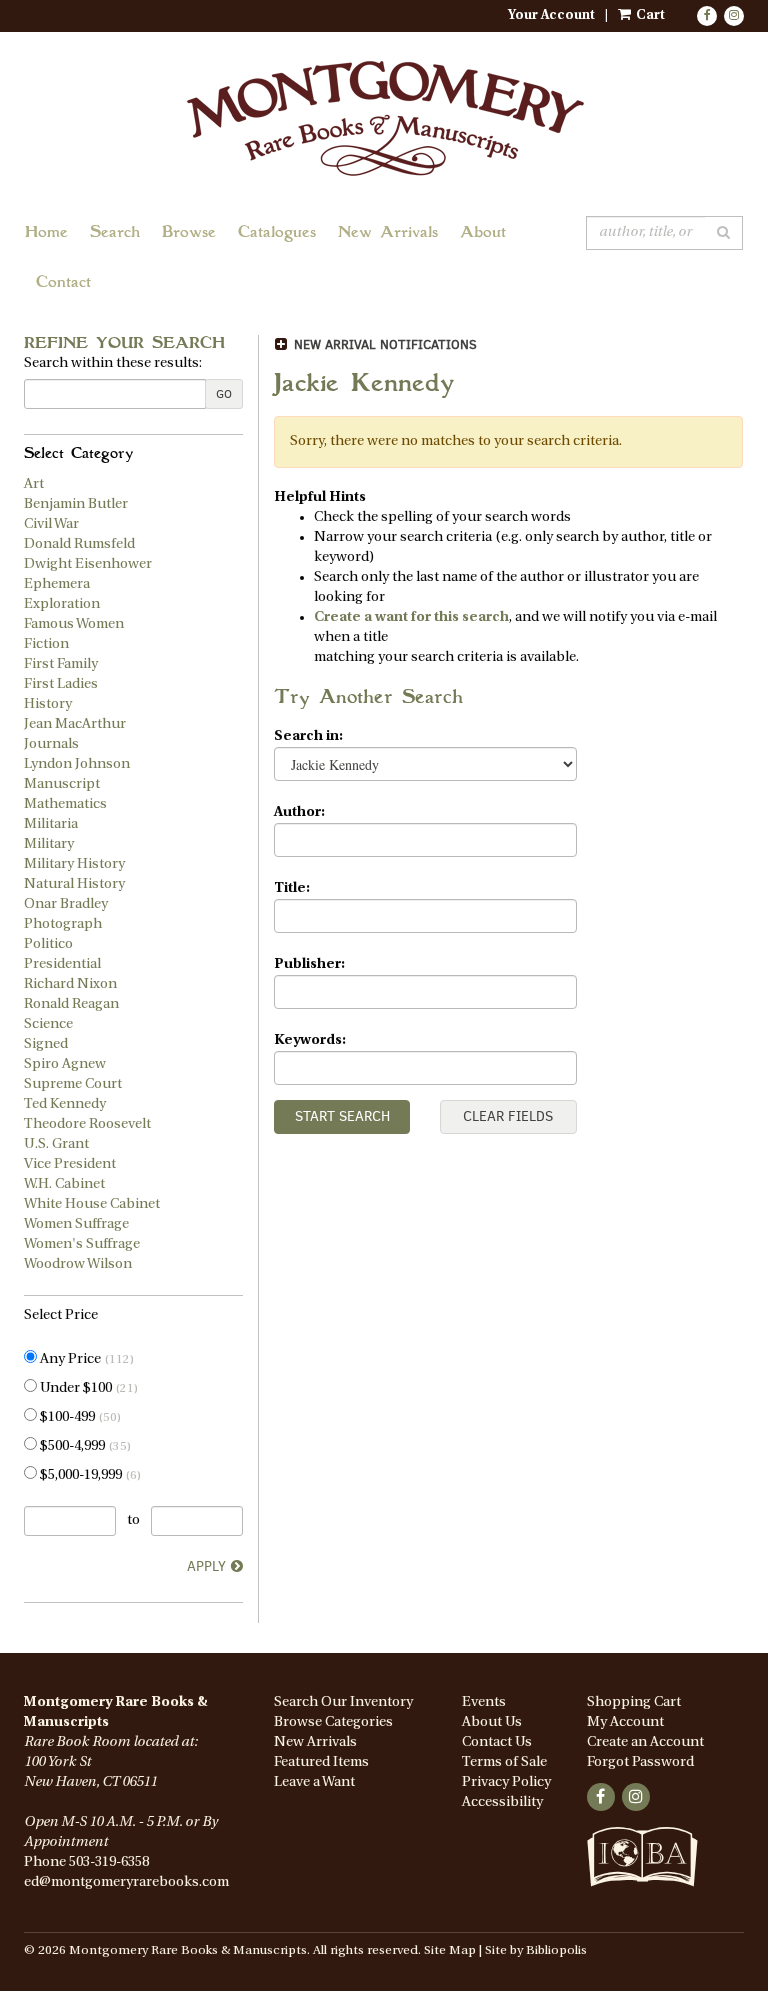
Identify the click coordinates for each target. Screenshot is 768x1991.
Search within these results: (113, 363)
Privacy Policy (506, 1782)
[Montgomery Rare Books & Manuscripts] (384, 117)
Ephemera (57, 584)
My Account (625, 1722)
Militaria (51, 824)
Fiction (46, 644)
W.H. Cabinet (64, 1184)
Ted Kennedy (65, 1104)
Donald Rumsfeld (79, 544)
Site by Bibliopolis (536, 1951)
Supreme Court (73, 1084)
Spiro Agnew (65, 1064)
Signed (46, 1044)
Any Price (85, 1359)
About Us (492, 1722)
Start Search (342, 1116)
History (48, 704)
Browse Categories (333, 1722)
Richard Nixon (70, 984)
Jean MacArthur (75, 724)
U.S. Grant (56, 1144)
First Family (61, 664)
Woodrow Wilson (78, 1264)
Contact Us (497, 1742)
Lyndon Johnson (77, 764)
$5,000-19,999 (89, 1475)
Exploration (62, 604)
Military (49, 844)
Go (224, 394)
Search (115, 233)
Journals (51, 744)
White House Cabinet (92, 1204)
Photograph (63, 924)
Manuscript (62, 784)
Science (48, 1024)
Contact (63, 283)
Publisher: (309, 964)
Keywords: (310, 1040)
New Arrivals (388, 233)
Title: (292, 888)
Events (484, 1702)
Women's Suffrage (82, 1244)
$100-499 (79, 1417)
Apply (206, 1566)
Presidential (62, 964)
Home (46, 233)
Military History (74, 864)
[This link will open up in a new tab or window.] (642, 1868)
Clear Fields (508, 1116)
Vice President (70, 1164)
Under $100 (87, 1388)
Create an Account (645, 1742)
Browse (189, 233)
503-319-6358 (109, 1862)
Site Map (450, 1951)
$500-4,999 (84, 1446)
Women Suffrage (76, 1224)
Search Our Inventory (343, 1702)
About (483, 233)
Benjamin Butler (76, 504)
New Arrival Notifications (383, 344)
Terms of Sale (504, 1762)
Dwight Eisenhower (88, 564)
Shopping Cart (634, 1702)
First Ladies (61, 684)
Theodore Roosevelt (87, 1124)
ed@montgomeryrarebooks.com (126, 1882)
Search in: (308, 736)
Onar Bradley (66, 904)
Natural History (74, 884)
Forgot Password (640, 1762)
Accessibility (502, 1802)
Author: (299, 812)
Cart (649, 15)
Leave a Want (314, 1782)
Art (34, 484)
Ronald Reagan (71, 1004)
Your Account (551, 15)
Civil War (51, 524)
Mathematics (65, 804)
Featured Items (321, 1762)
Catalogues (277, 233)
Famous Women (74, 624)
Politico (48, 944)
